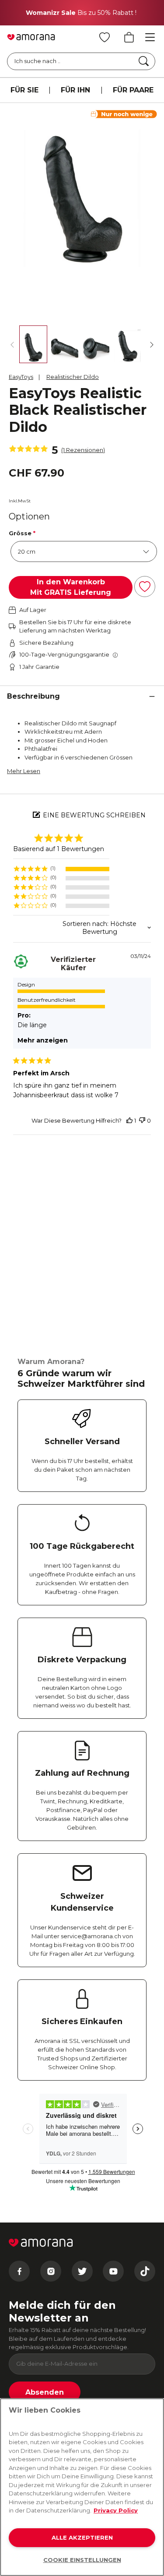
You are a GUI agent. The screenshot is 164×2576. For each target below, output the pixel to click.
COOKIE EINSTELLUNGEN (82, 2560)
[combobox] (82, 928)
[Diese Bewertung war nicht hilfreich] (142, 1121)
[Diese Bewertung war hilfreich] (129, 1121)
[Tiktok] (145, 2271)
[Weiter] (152, 345)
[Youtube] (113, 2271)
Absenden (45, 2392)
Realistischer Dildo (73, 377)
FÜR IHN (75, 90)
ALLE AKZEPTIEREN (82, 2537)
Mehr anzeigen (43, 1040)
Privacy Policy (116, 2510)
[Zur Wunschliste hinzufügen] (145, 587)
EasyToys (21, 377)
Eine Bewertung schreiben (94, 815)
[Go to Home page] (31, 37)
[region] (61, 869)
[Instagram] (51, 2271)
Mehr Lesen (24, 771)
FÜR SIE (24, 90)
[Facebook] (19, 2271)
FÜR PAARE (133, 90)
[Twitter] (82, 2271)
